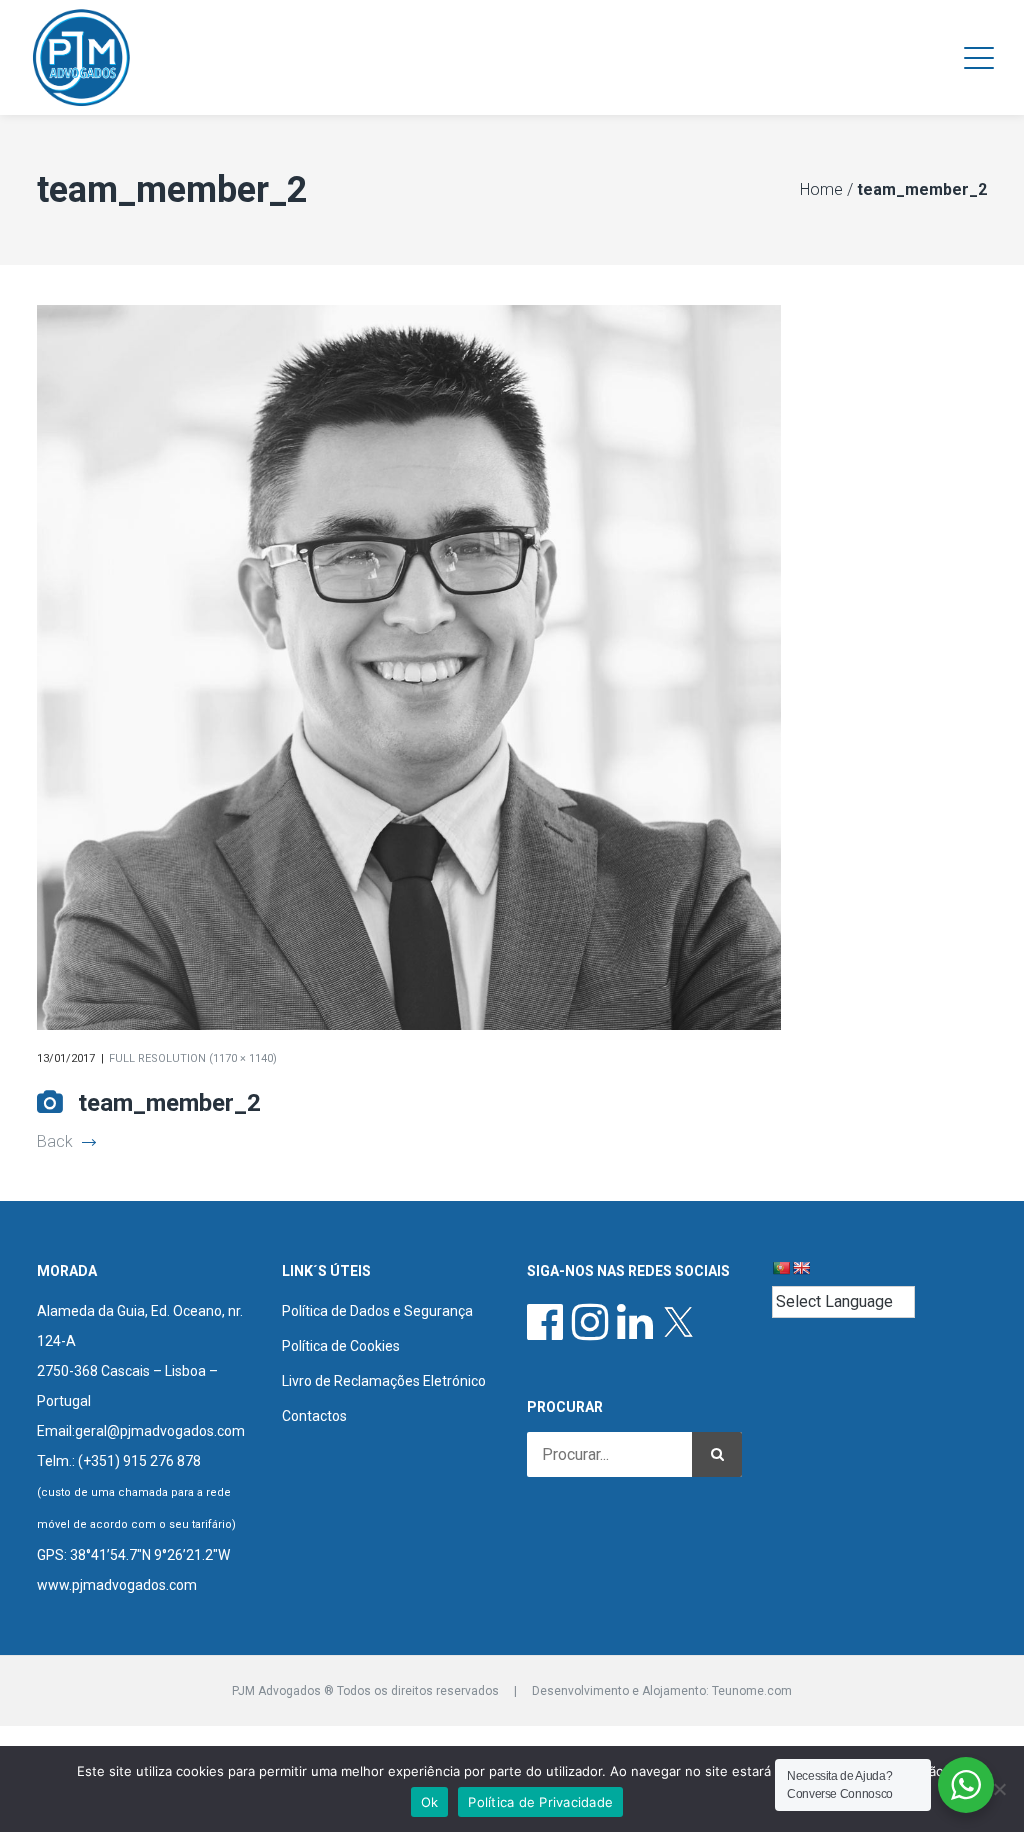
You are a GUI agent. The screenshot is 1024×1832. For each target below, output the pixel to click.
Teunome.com (752, 1691)
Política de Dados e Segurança (377, 1311)
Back (55, 1141)
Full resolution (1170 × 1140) (193, 1058)
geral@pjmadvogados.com (160, 1431)
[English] (801, 1268)
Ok (430, 1802)
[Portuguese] (781, 1268)
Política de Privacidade (540, 1802)
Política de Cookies (341, 1346)
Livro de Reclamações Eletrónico (384, 1381)
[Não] (999, 1789)
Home (821, 189)
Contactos (314, 1416)
